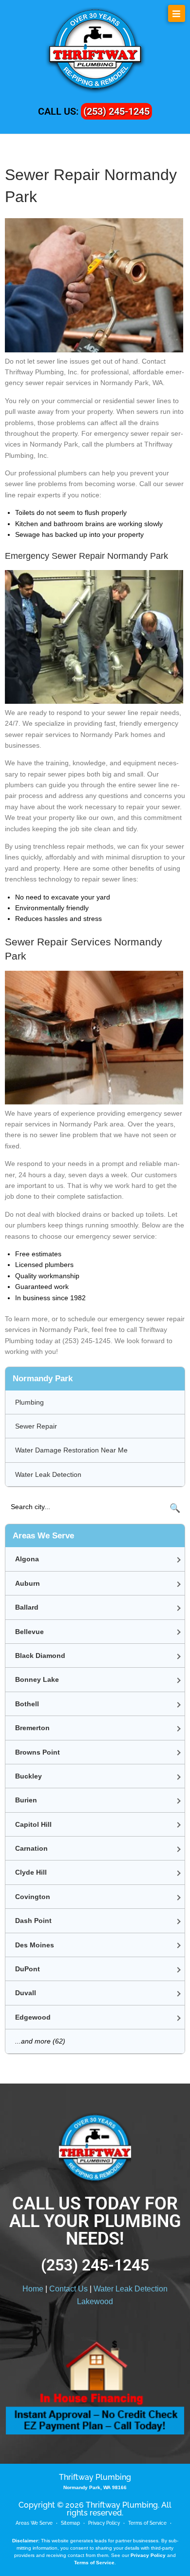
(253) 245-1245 (116, 111)
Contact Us (68, 2289)
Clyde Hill (31, 1872)
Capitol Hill (33, 1824)
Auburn (28, 1583)
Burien (26, 1800)
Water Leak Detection (48, 1474)
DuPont (28, 1969)
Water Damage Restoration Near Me (71, 1450)
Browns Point (38, 1752)
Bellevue (29, 1632)
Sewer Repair (36, 1426)
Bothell (27, 1704)
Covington (33, 1897)
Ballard (27, 1607)
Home (33, 2289)
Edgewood (33, 2017)
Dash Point (33, 1921)
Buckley (28, 1776)
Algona (27, 1559)
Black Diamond (40, 1656)
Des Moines (35, 1945)
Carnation (31, 1848)
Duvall (26, 1993)
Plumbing (29, 1402)
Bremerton (32, 1728)
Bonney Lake (37, 1679)
